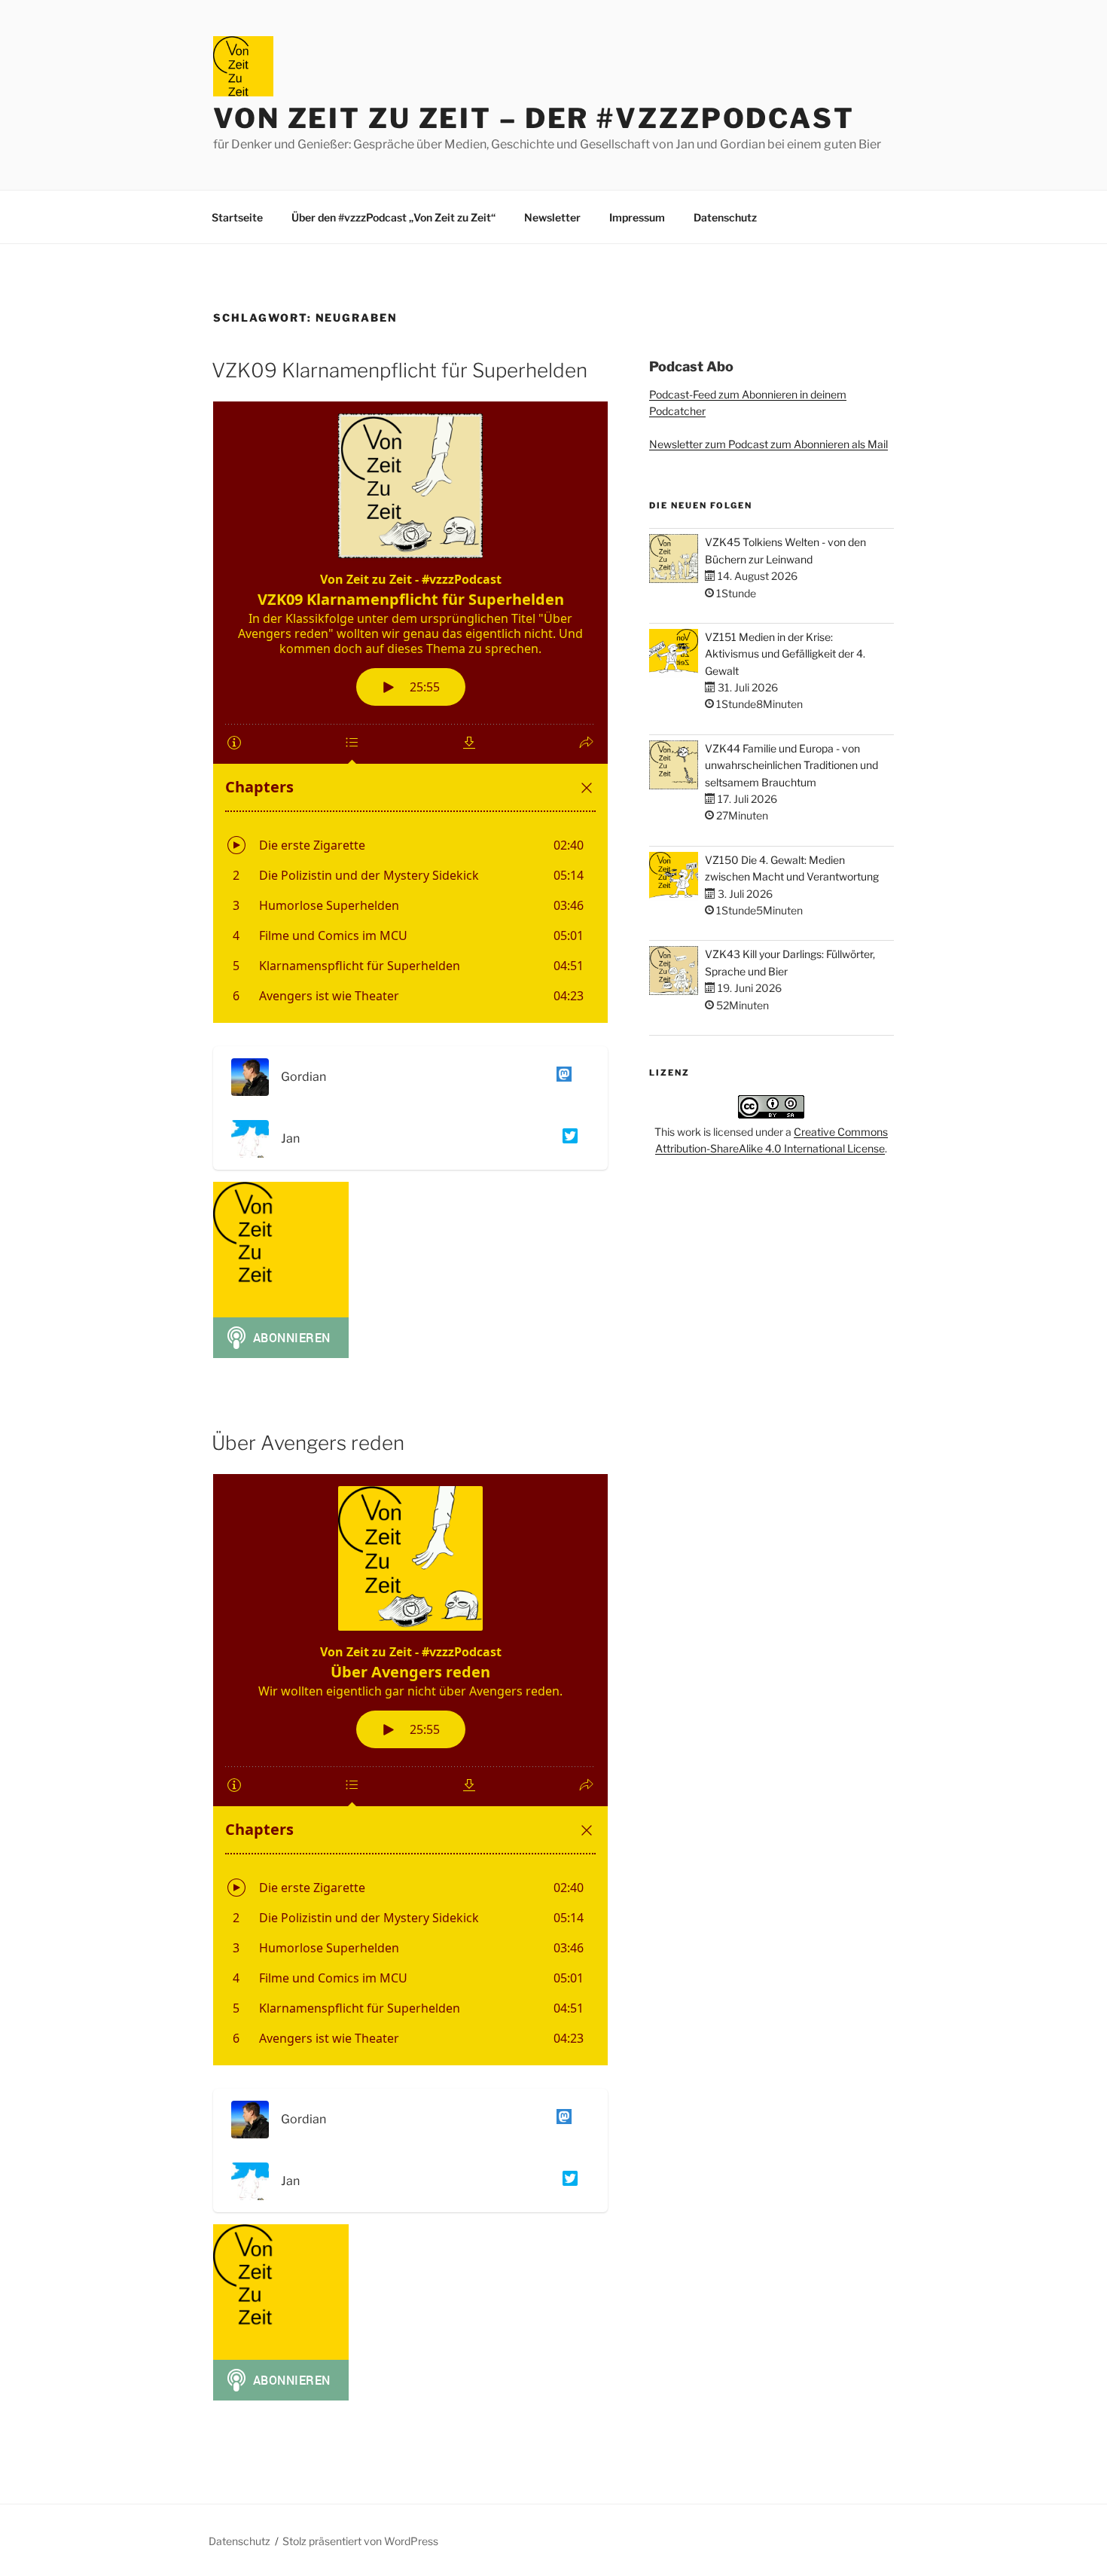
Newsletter (552, 217)
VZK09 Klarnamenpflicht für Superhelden (399, 370)
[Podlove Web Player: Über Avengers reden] (410, 1770)
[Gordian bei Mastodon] (561, 1077)
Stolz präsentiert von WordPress (360, 2541)
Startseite (237, 217)
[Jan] (567, 1138)
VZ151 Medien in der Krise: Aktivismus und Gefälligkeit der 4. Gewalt (785, 654)
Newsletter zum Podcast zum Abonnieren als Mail (768, 444)
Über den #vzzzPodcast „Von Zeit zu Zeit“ (393, 217)
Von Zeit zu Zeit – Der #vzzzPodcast (534, 118)
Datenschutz (725, 217)
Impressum (637, 217)
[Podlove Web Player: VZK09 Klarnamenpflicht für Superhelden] (410, 712)
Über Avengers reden (308, 1443)
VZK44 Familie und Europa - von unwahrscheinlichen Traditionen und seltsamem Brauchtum (791, 765)
